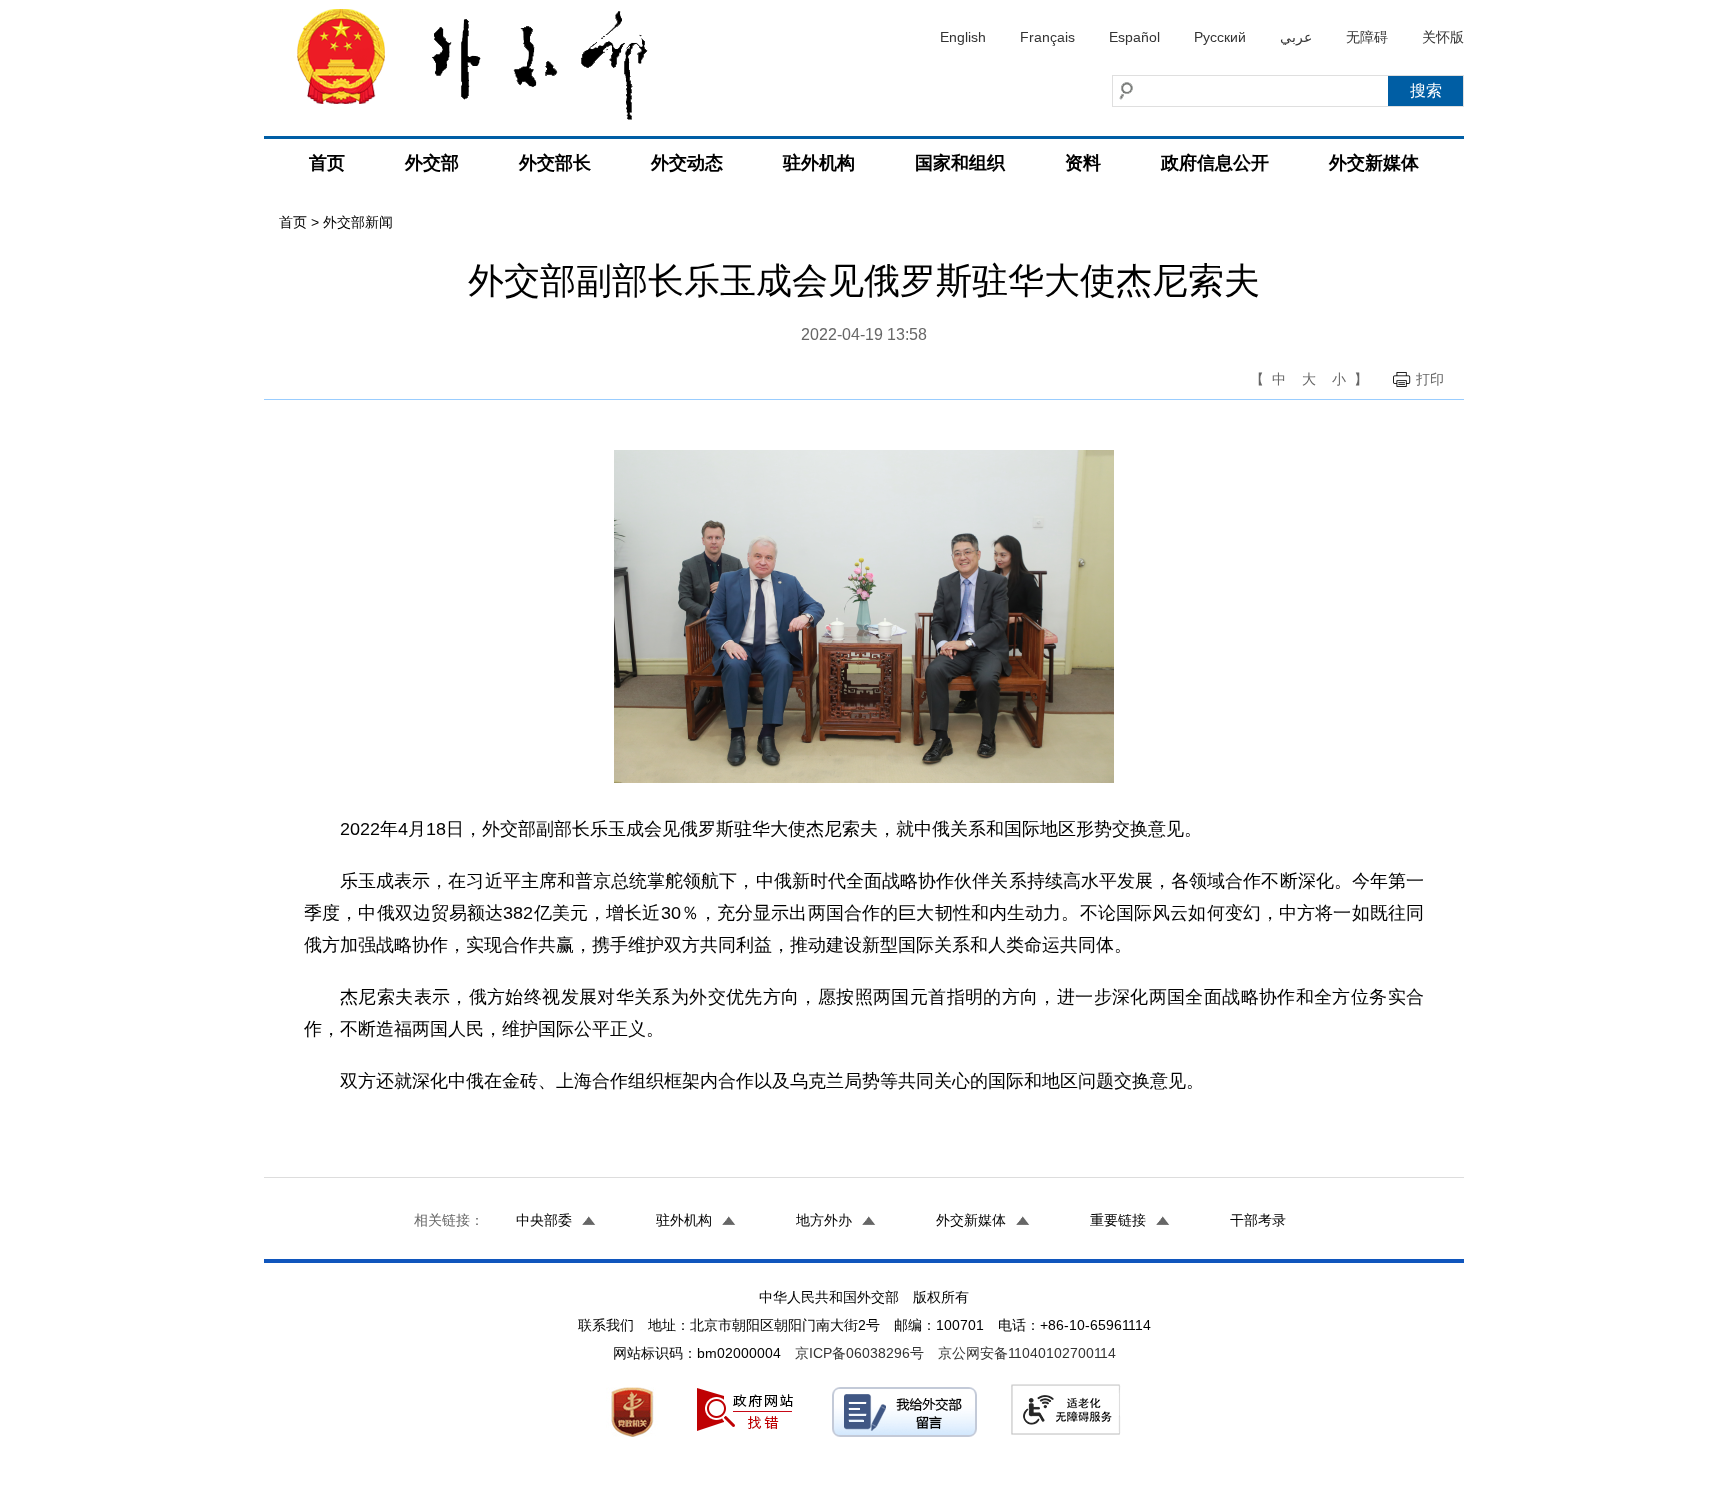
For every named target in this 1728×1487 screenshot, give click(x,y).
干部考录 (1258, 1220)
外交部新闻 (358, 222)
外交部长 (555, 163)
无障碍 (1367, 37)
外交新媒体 (1374, 163)
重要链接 (1118, 1220)
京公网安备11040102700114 (1027, 1353)
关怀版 (1443, 37)
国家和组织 (960, 163)
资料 (1083, 163)
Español (1134, 37)
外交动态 (687, 163)
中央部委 (544, 1220)
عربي (1296, 37)
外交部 (432, 163)
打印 (1430, 379)
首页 (327, 163)
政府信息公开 (1215, 163)
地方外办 (824, 1220)
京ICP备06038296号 (859, 1353)
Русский (1220, 37)
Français (1047, 37)
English (963, 37)
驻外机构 (819, 163)
